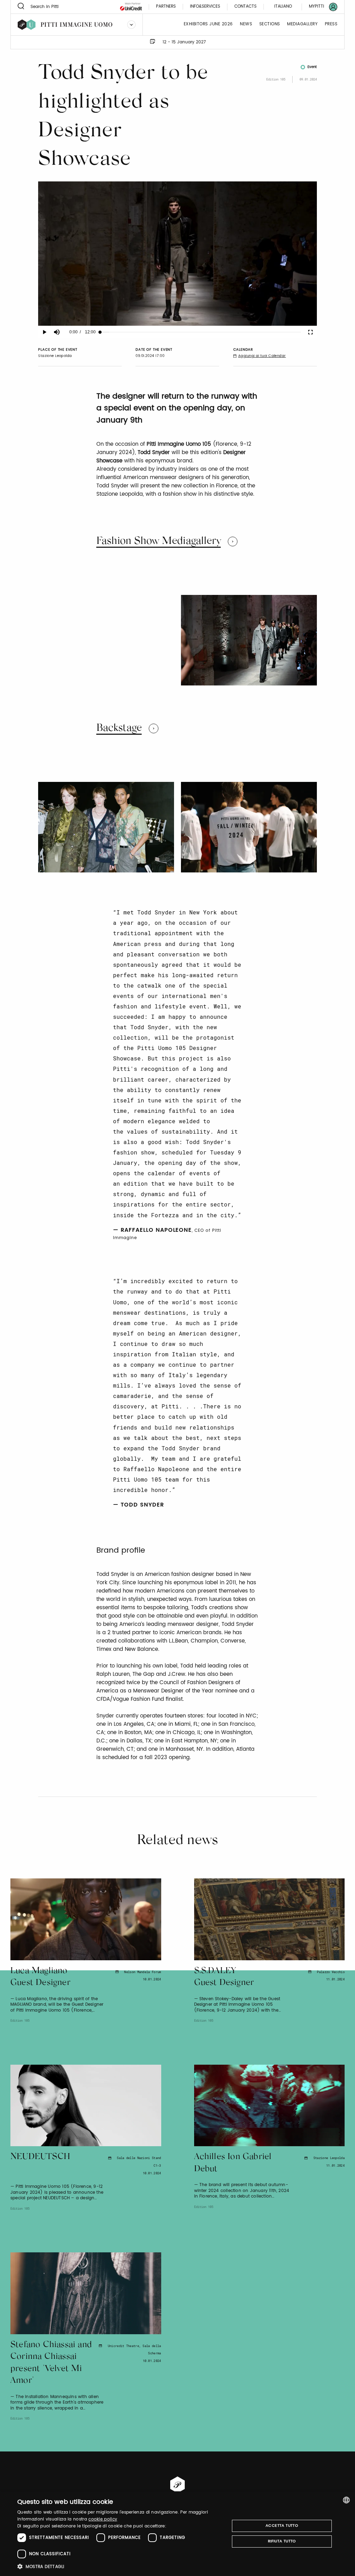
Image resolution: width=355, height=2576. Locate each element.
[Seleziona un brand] (131, 25)
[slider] (200, 332)
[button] (120, 2566)
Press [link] (331, 24)
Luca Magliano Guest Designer (40, 1977)
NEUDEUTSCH (40, 2157)
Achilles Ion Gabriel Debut (233, 2163)
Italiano (283, 6)
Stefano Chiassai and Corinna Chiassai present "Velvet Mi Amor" (51, 2363)
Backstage (119, 728)
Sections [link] (270, 24)
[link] (319, 7)
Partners (166, 7)
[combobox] (346, 2500)
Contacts (245, 7)
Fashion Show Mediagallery (159, 541)
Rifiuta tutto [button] (282, 2541)
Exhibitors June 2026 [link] (208, 24)
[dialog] (177, 2534)
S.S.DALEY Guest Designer (224, 1977)
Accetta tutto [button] (282, 2526)
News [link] (246, 24)
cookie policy (103, 2519)
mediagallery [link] (302, 24)
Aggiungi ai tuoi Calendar (262, 356)
